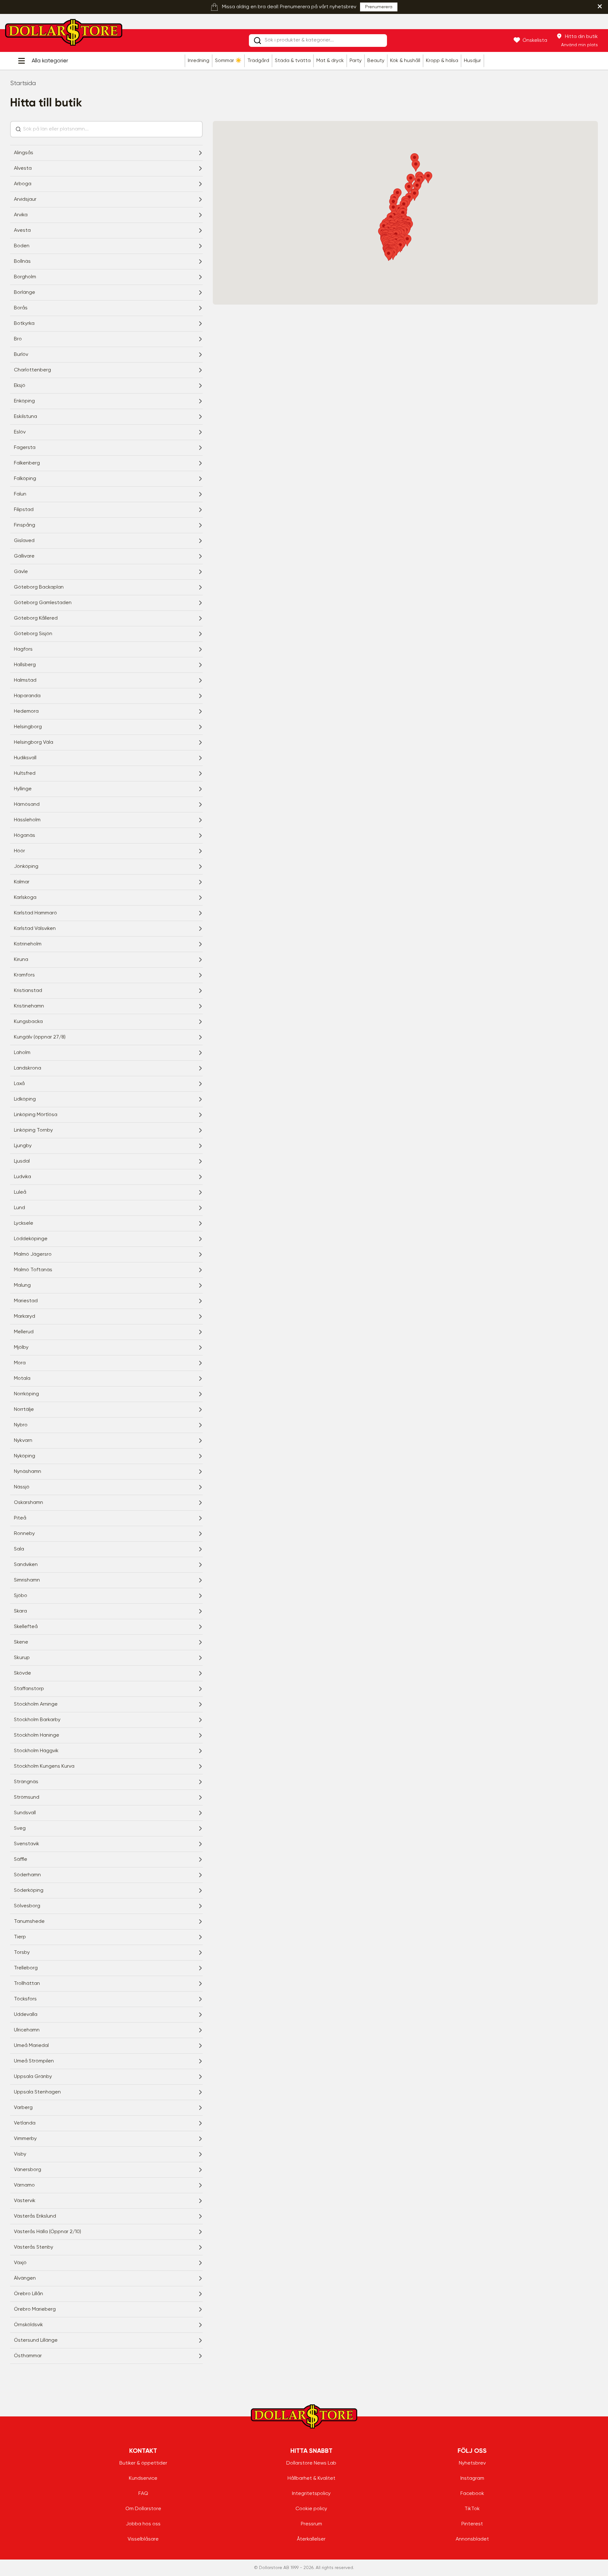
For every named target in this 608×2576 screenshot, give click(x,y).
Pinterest (472, 2524)
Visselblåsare (143, 2539)
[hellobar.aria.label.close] (600, 6)
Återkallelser (311, 2539)
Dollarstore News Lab (311, 2463)
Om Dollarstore (143, 2509)
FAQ (143, 2494)
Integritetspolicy (311, 2494)
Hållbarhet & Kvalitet (311, 2478)
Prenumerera (379, 7)
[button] (411, 180)
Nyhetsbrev (472, 2463)
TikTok (472, 2509)
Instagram (472, 2478)
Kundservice (143, 2478)
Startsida (23, 83)
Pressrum (311, 2524)
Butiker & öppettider (143, 2463)
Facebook (472, 2494)
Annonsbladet (472, 2539)
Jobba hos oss (143, 2524)
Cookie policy (311, 2509)
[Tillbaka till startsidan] (64, 34)
